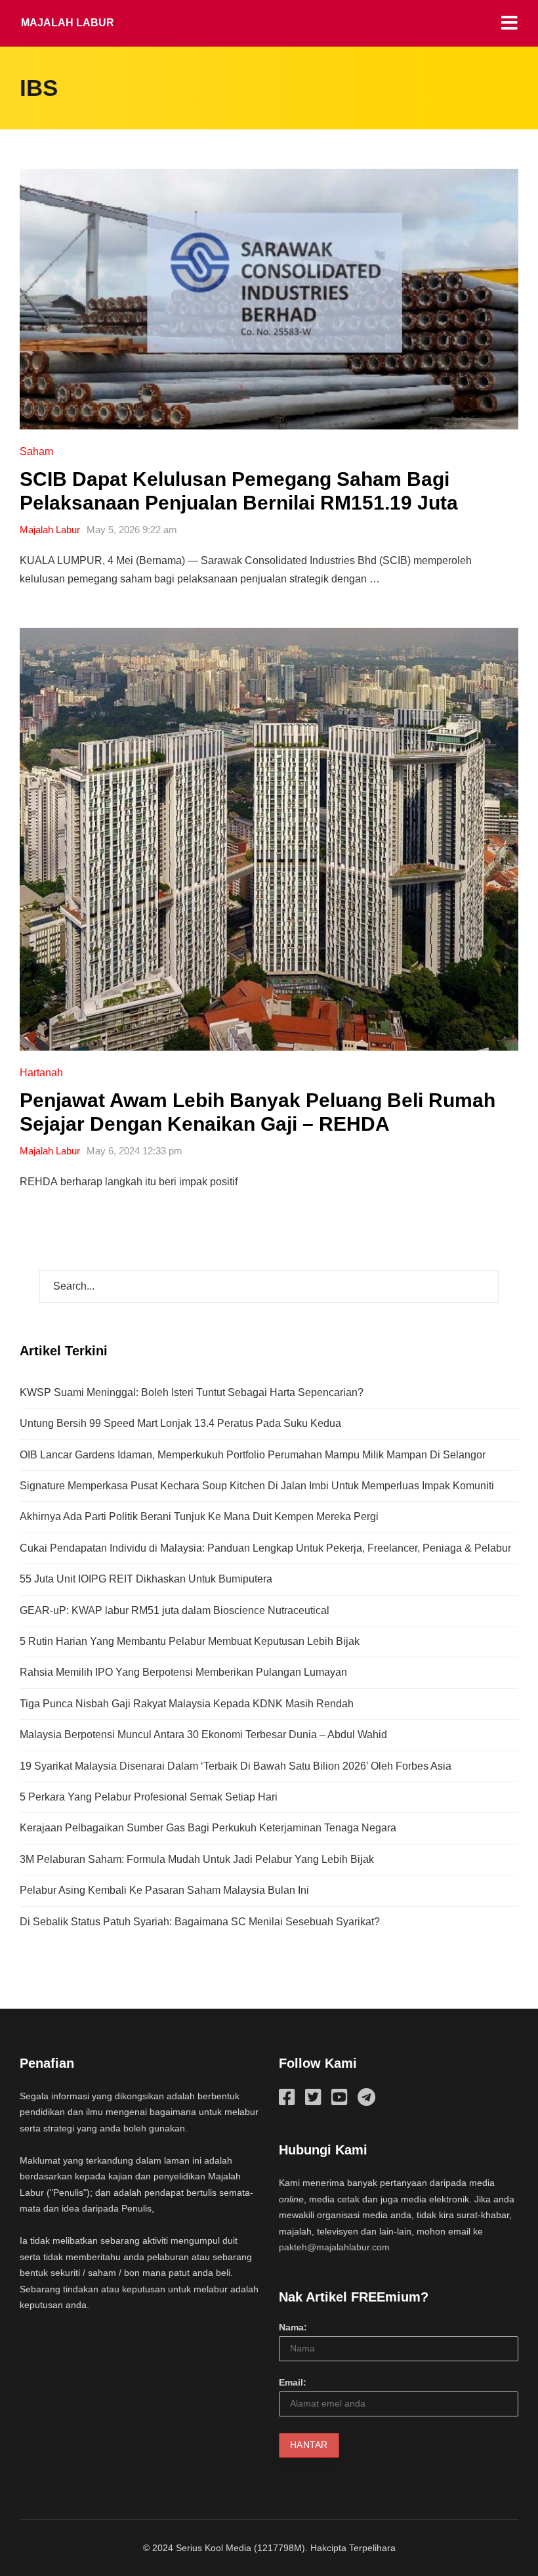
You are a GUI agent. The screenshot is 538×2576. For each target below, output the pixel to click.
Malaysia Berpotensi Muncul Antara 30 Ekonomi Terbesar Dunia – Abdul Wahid (203, 1735)
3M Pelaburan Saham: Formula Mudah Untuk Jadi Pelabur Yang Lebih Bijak (197, 1859)
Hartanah (41, 1073)
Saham (36, 451)
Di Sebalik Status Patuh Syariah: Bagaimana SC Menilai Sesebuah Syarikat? (200, 1922)
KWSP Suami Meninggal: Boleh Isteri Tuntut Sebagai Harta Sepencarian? (192, 1392)
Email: (293, 2382)
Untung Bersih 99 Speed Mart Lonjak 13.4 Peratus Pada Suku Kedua (180, 1423)
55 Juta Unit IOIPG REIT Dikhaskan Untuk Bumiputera (146, 1579)
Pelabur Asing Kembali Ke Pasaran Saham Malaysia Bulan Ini (164, 1890)
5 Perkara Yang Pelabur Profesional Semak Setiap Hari (149, 1797)
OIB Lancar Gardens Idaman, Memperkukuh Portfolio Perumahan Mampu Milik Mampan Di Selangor (253, 1455)
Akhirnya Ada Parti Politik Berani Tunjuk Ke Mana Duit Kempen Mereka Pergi (199, 1517)
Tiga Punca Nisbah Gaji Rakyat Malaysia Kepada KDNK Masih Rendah (187, 1704)
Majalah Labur (68, 23)
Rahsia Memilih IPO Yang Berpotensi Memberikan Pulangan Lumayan (183, 1672)
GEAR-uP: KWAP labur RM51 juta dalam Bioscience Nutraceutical (175, 1610)
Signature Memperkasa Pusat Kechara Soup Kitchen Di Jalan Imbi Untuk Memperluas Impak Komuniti (257, 1486)
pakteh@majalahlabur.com (334, 2247)
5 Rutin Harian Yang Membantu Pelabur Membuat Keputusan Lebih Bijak (190, 1641)
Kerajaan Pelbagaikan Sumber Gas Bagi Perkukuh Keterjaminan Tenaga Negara (208, 1828)
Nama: (293, 2327)
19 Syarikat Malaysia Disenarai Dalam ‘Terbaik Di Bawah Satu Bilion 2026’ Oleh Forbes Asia (236, 1766)
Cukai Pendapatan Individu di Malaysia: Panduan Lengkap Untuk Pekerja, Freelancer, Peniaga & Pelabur (265, 1548)
